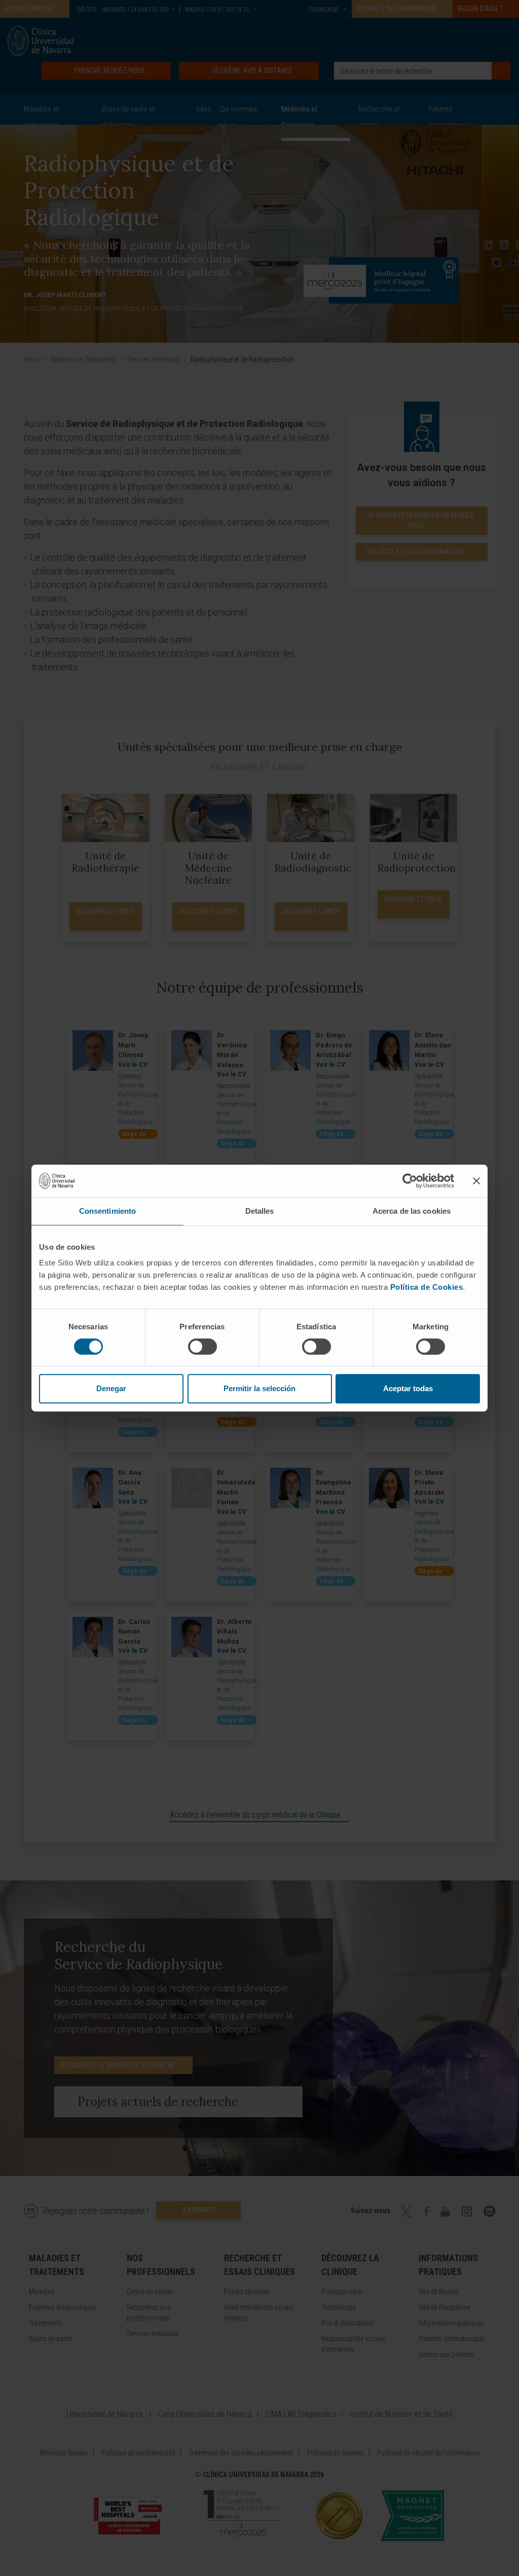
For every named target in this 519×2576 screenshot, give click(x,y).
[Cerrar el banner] (476, 1181)
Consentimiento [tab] (107, 1211)
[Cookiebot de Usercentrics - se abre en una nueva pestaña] (410, 1181)
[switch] (202, 1347)
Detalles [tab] (260, 1211)
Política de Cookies (427, 1287)
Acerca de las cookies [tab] (412, 1211)
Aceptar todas (408, 1388)
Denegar (111, 1388)
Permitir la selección (259, 1388)
